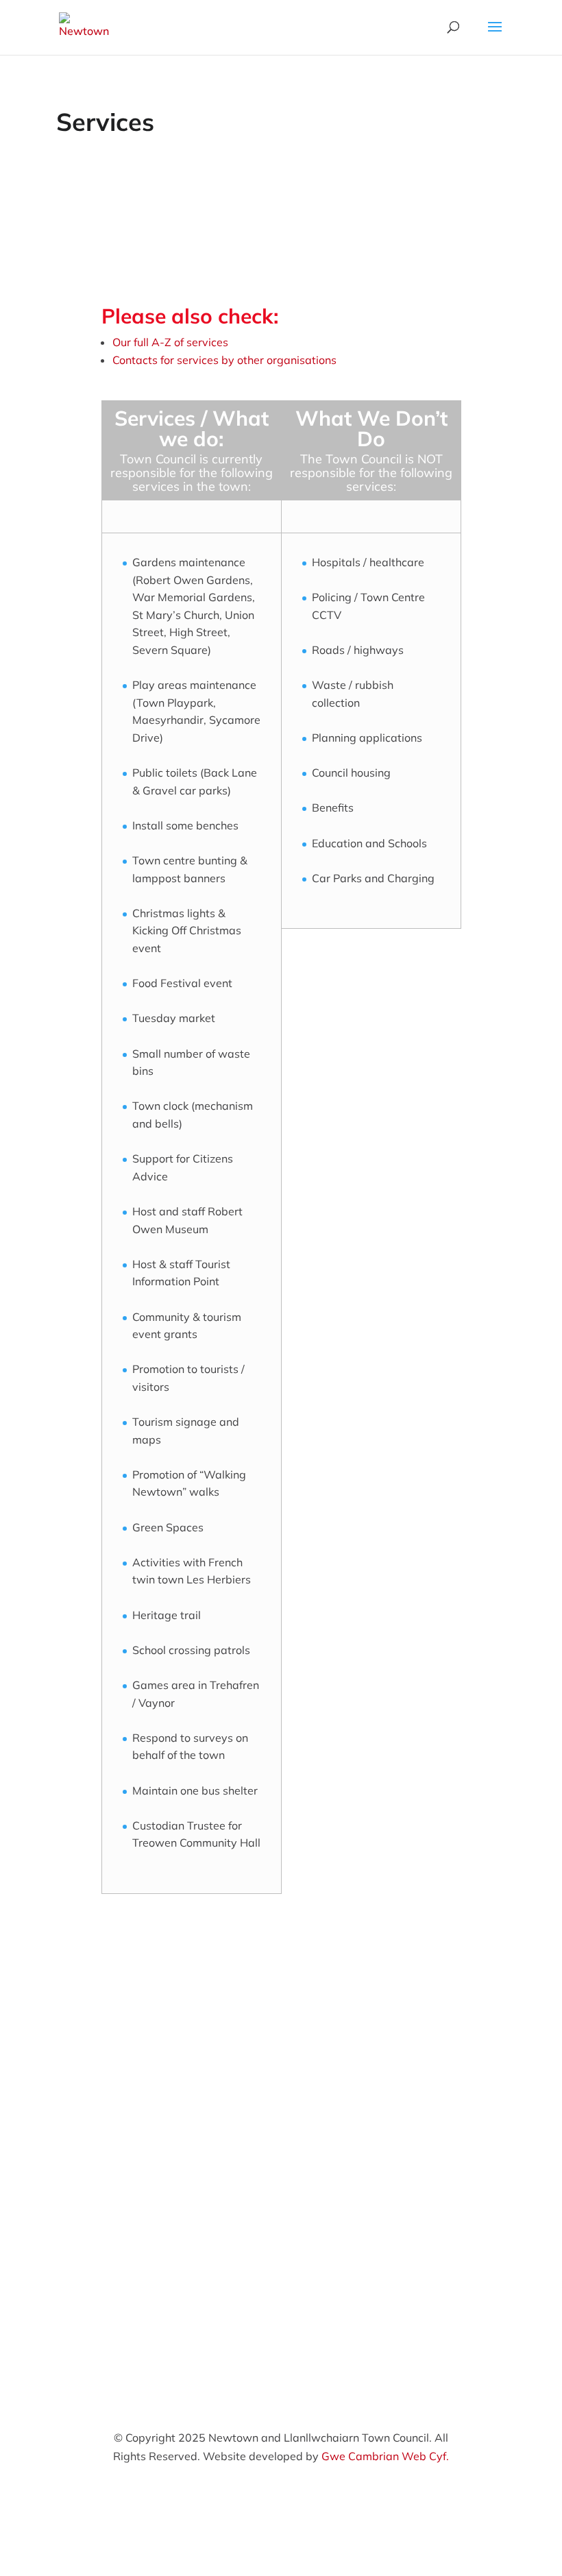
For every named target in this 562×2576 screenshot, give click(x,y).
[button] (495, 36)
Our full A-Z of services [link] (170, 342)
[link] (84, 26)
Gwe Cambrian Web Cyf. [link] (385, 2456)
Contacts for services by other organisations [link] (224, 360)
